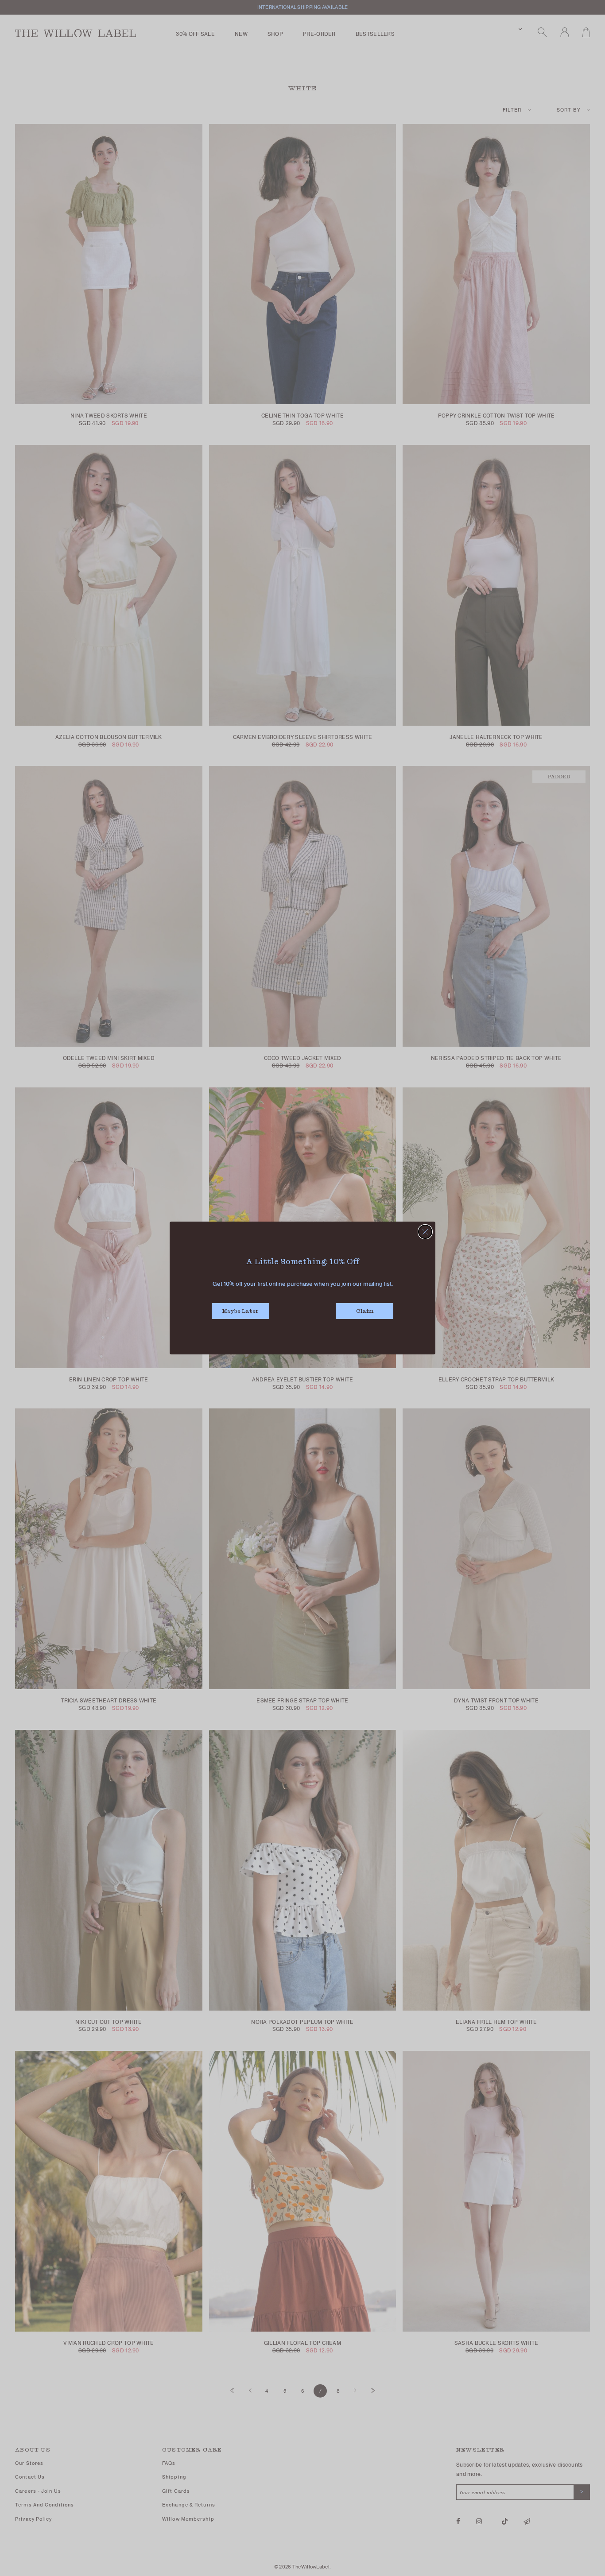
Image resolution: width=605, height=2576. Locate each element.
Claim (365, 1311)
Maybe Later (240, 1311)
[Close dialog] (425, 1232)
